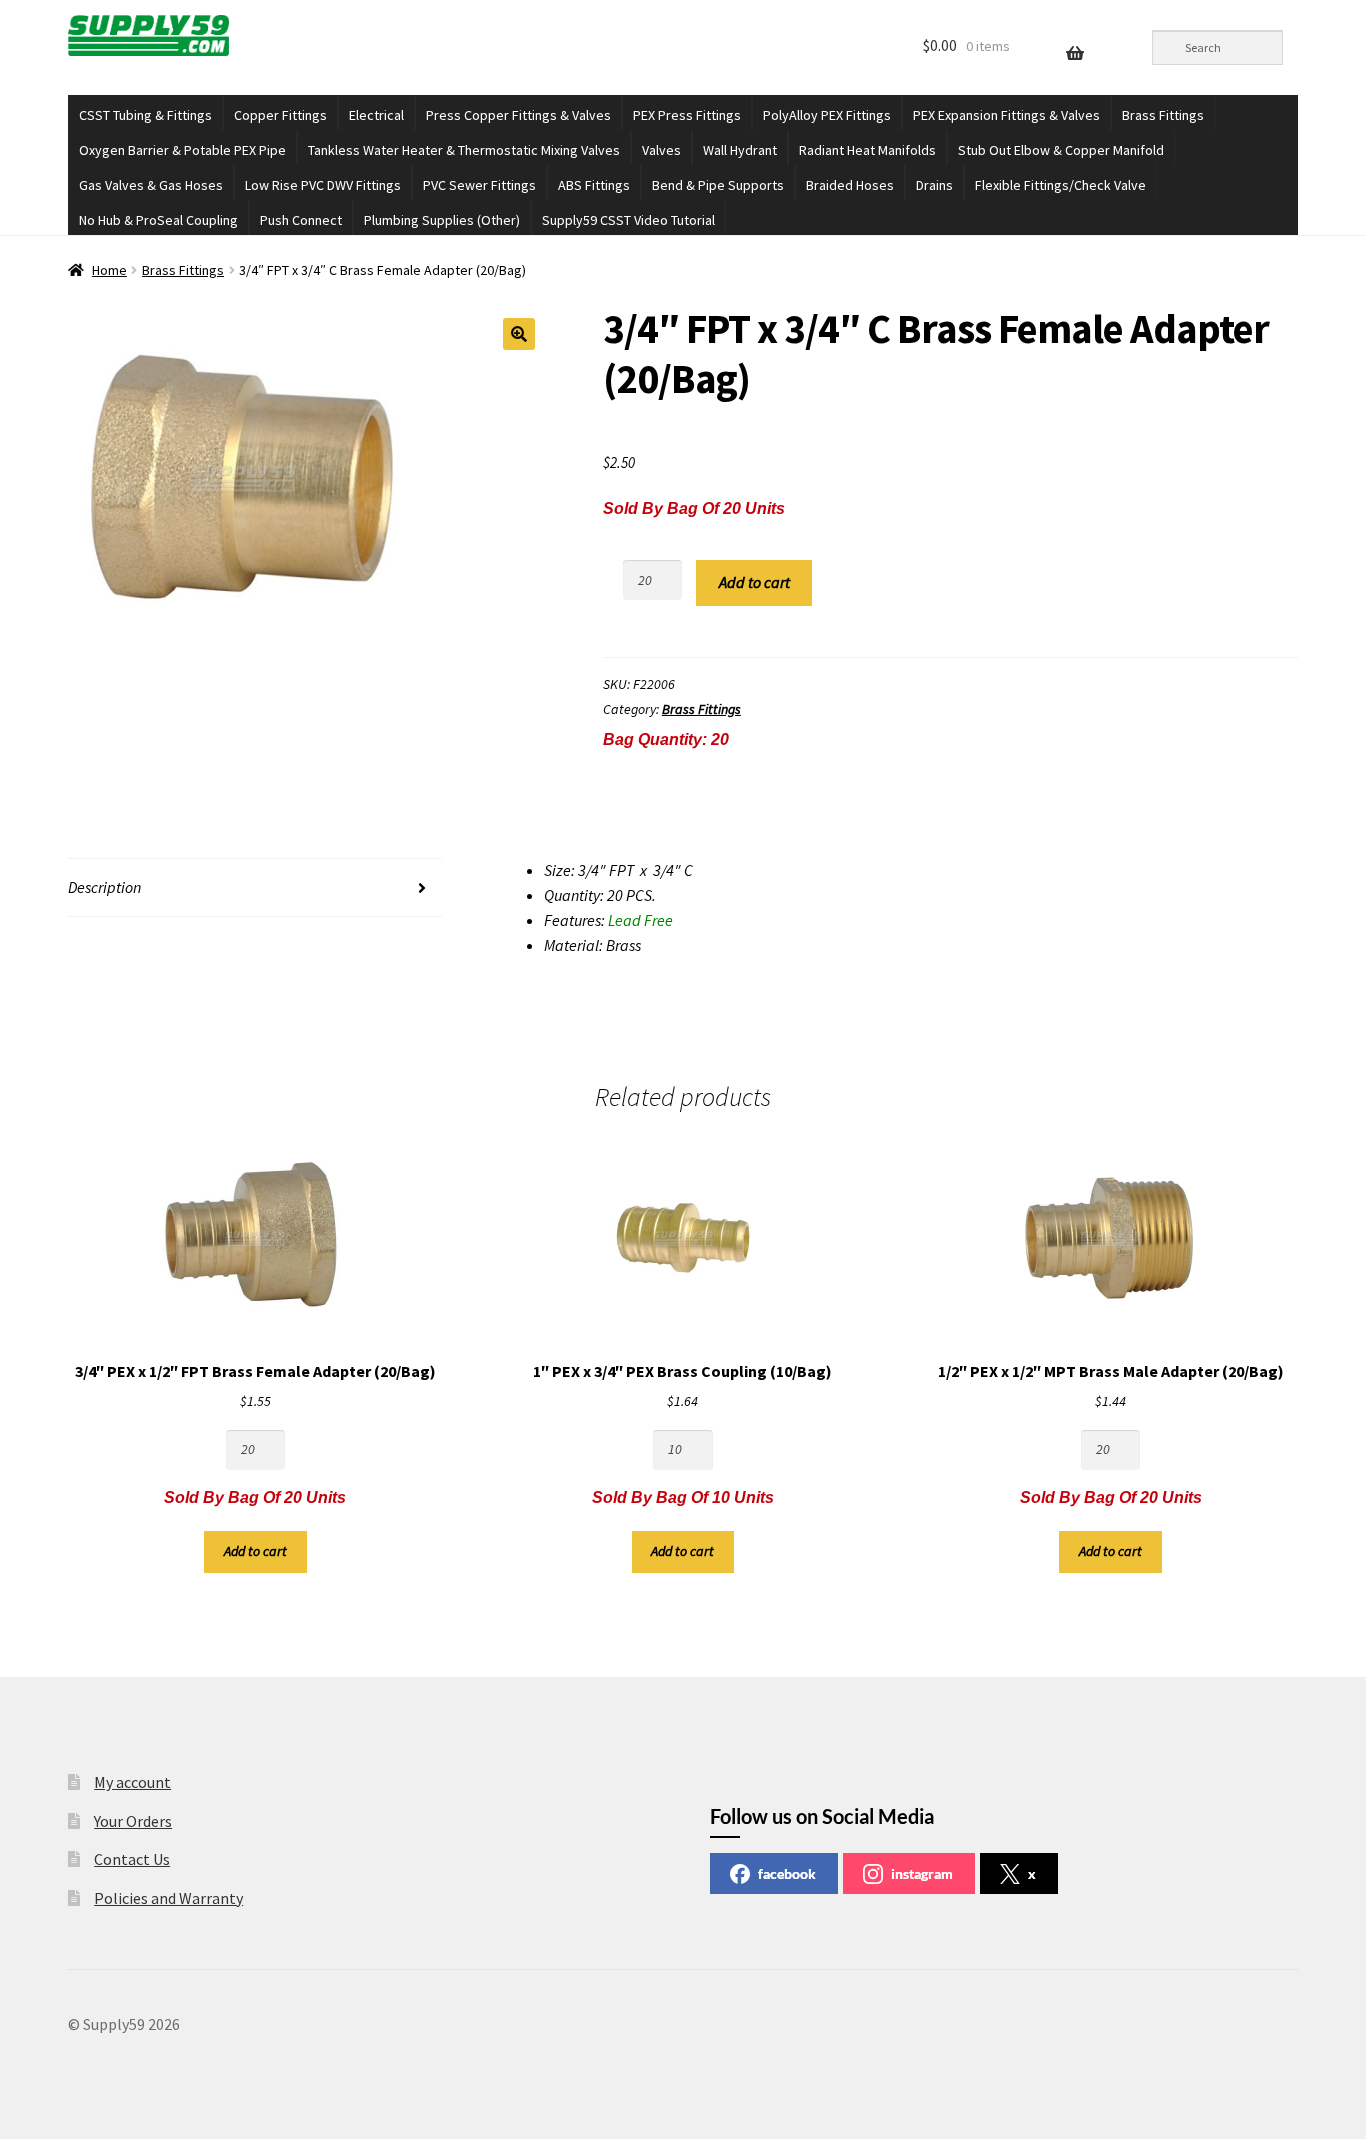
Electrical (376, 115)
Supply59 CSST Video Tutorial (628, 220)
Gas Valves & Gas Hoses (151, 185)
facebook (787, 1873)
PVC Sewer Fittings (479, 185)
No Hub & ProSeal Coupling (158, 220)
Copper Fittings (280, 115)
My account (132, 1782)
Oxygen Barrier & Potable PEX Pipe (182, 150)
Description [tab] (104, 887)
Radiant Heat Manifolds (867, 150)
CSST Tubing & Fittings (145, 115)
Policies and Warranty (168, 1898)
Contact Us (132, 1859)
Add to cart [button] (255, 1551)
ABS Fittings (594, 185)
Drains (934, 185)
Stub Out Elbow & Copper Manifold (1061, 150)
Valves (661, 150)
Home (109, 270)
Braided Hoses (850, 185)
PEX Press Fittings (687, 115)
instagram (922, 1873)
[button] (519, 334)
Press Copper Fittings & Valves (518, 115)
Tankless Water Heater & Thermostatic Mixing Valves (464, 150)
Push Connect (301, 220)
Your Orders (133, 1821)
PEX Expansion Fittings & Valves (1006, 115)
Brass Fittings (1163, 115)
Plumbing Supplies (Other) (442, 220)
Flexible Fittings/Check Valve (1060, 185)
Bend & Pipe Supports (718, 185)
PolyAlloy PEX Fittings (827, 115)
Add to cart (754, 582)
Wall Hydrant (740, 150)
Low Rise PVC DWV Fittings (323, 185)
